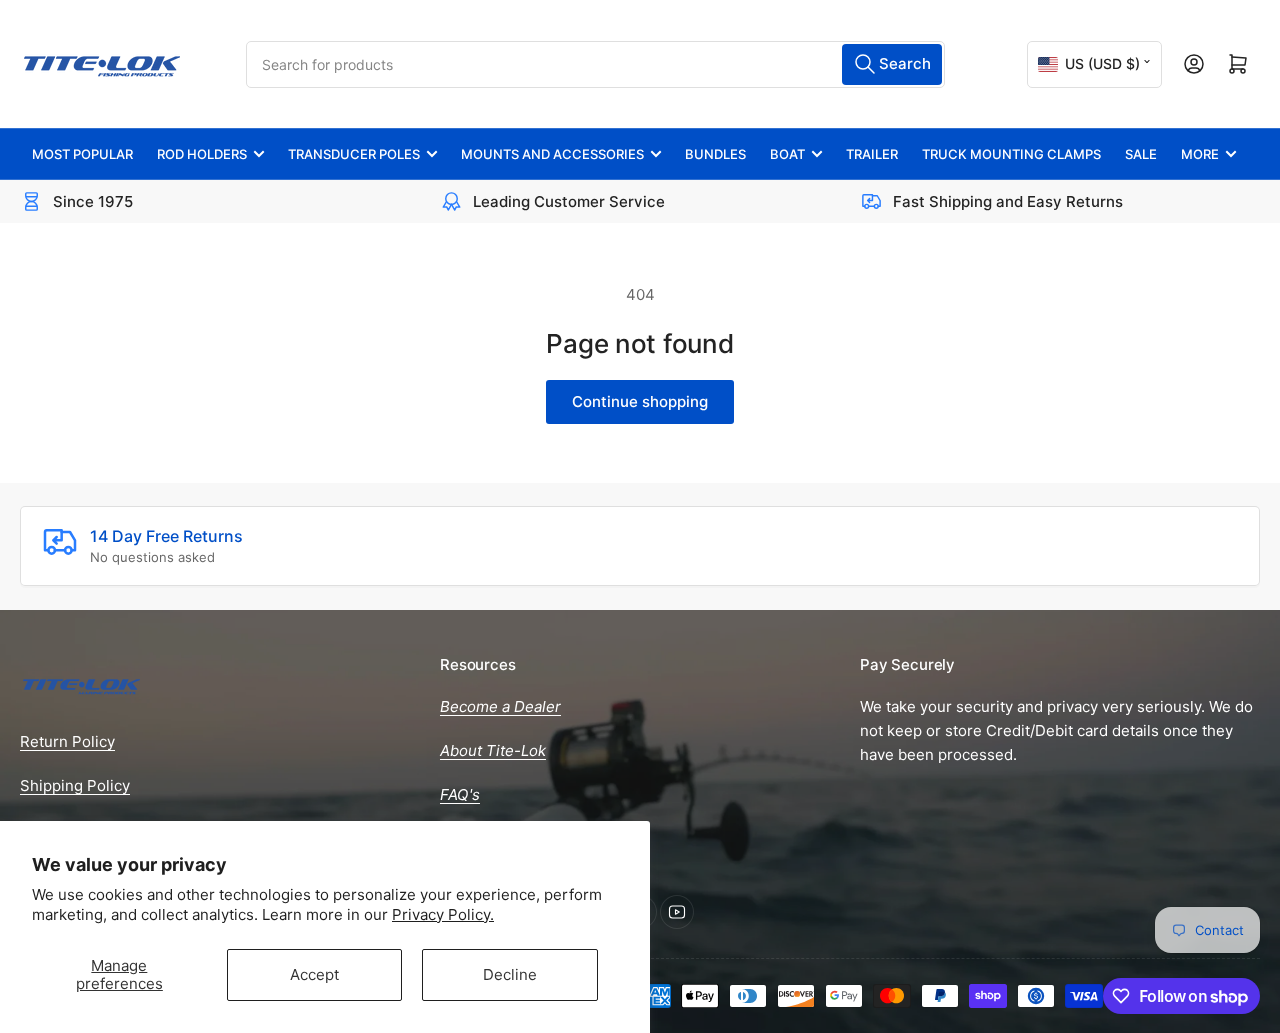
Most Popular (82, 154)
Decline (510, 974)
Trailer (872, 154)
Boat (787, 154)
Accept (314, 974)
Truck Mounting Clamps (1011, 154)
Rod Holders (202, 154)
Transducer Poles (354, 154)
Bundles (715, 154)
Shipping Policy (75, 785)
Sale (1141, 154)
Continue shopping (640, 401)
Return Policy (67, 741)
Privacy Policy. (443, 914)
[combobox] (595, 64)
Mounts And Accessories (552, 154)
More (1200, 154)
